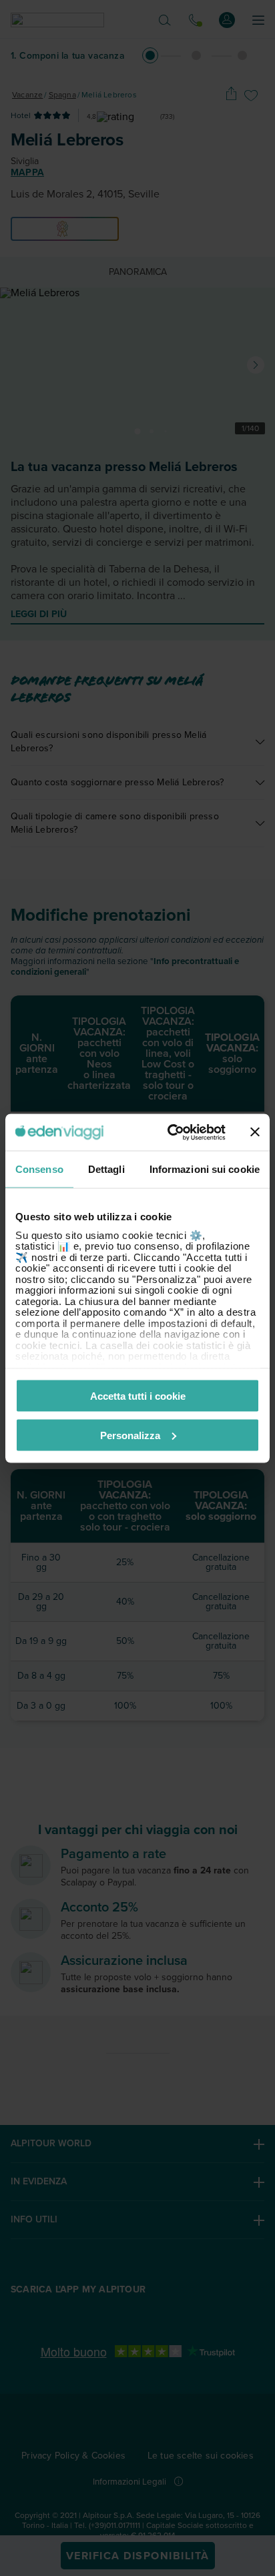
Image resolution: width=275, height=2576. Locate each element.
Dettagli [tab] (106, 1169)
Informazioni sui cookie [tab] (205, 1169)
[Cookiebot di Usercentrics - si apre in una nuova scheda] (170, 1132)
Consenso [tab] (39, 1169)
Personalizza (130, 1435)
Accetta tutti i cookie (138, 1396)
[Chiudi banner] (255, 1132)
